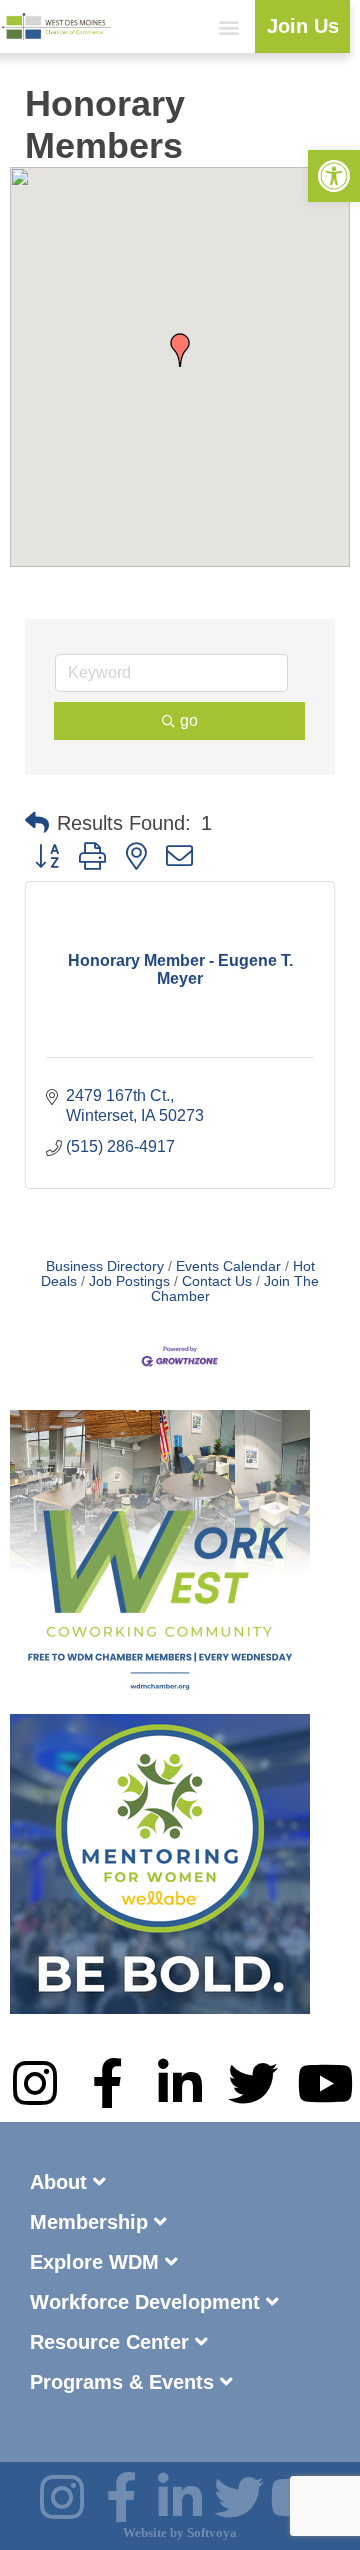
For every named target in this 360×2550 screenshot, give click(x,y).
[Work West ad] (160, 1704)
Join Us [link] (303, 26)
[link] (334, 176)
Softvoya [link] (212, 2532)
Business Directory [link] (105, 1266)
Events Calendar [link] (228, 1266)
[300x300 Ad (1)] (160, 2008)
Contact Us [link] (217, 1281)
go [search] (189, 720)
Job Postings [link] (129, 1281)
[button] (228, 26)
